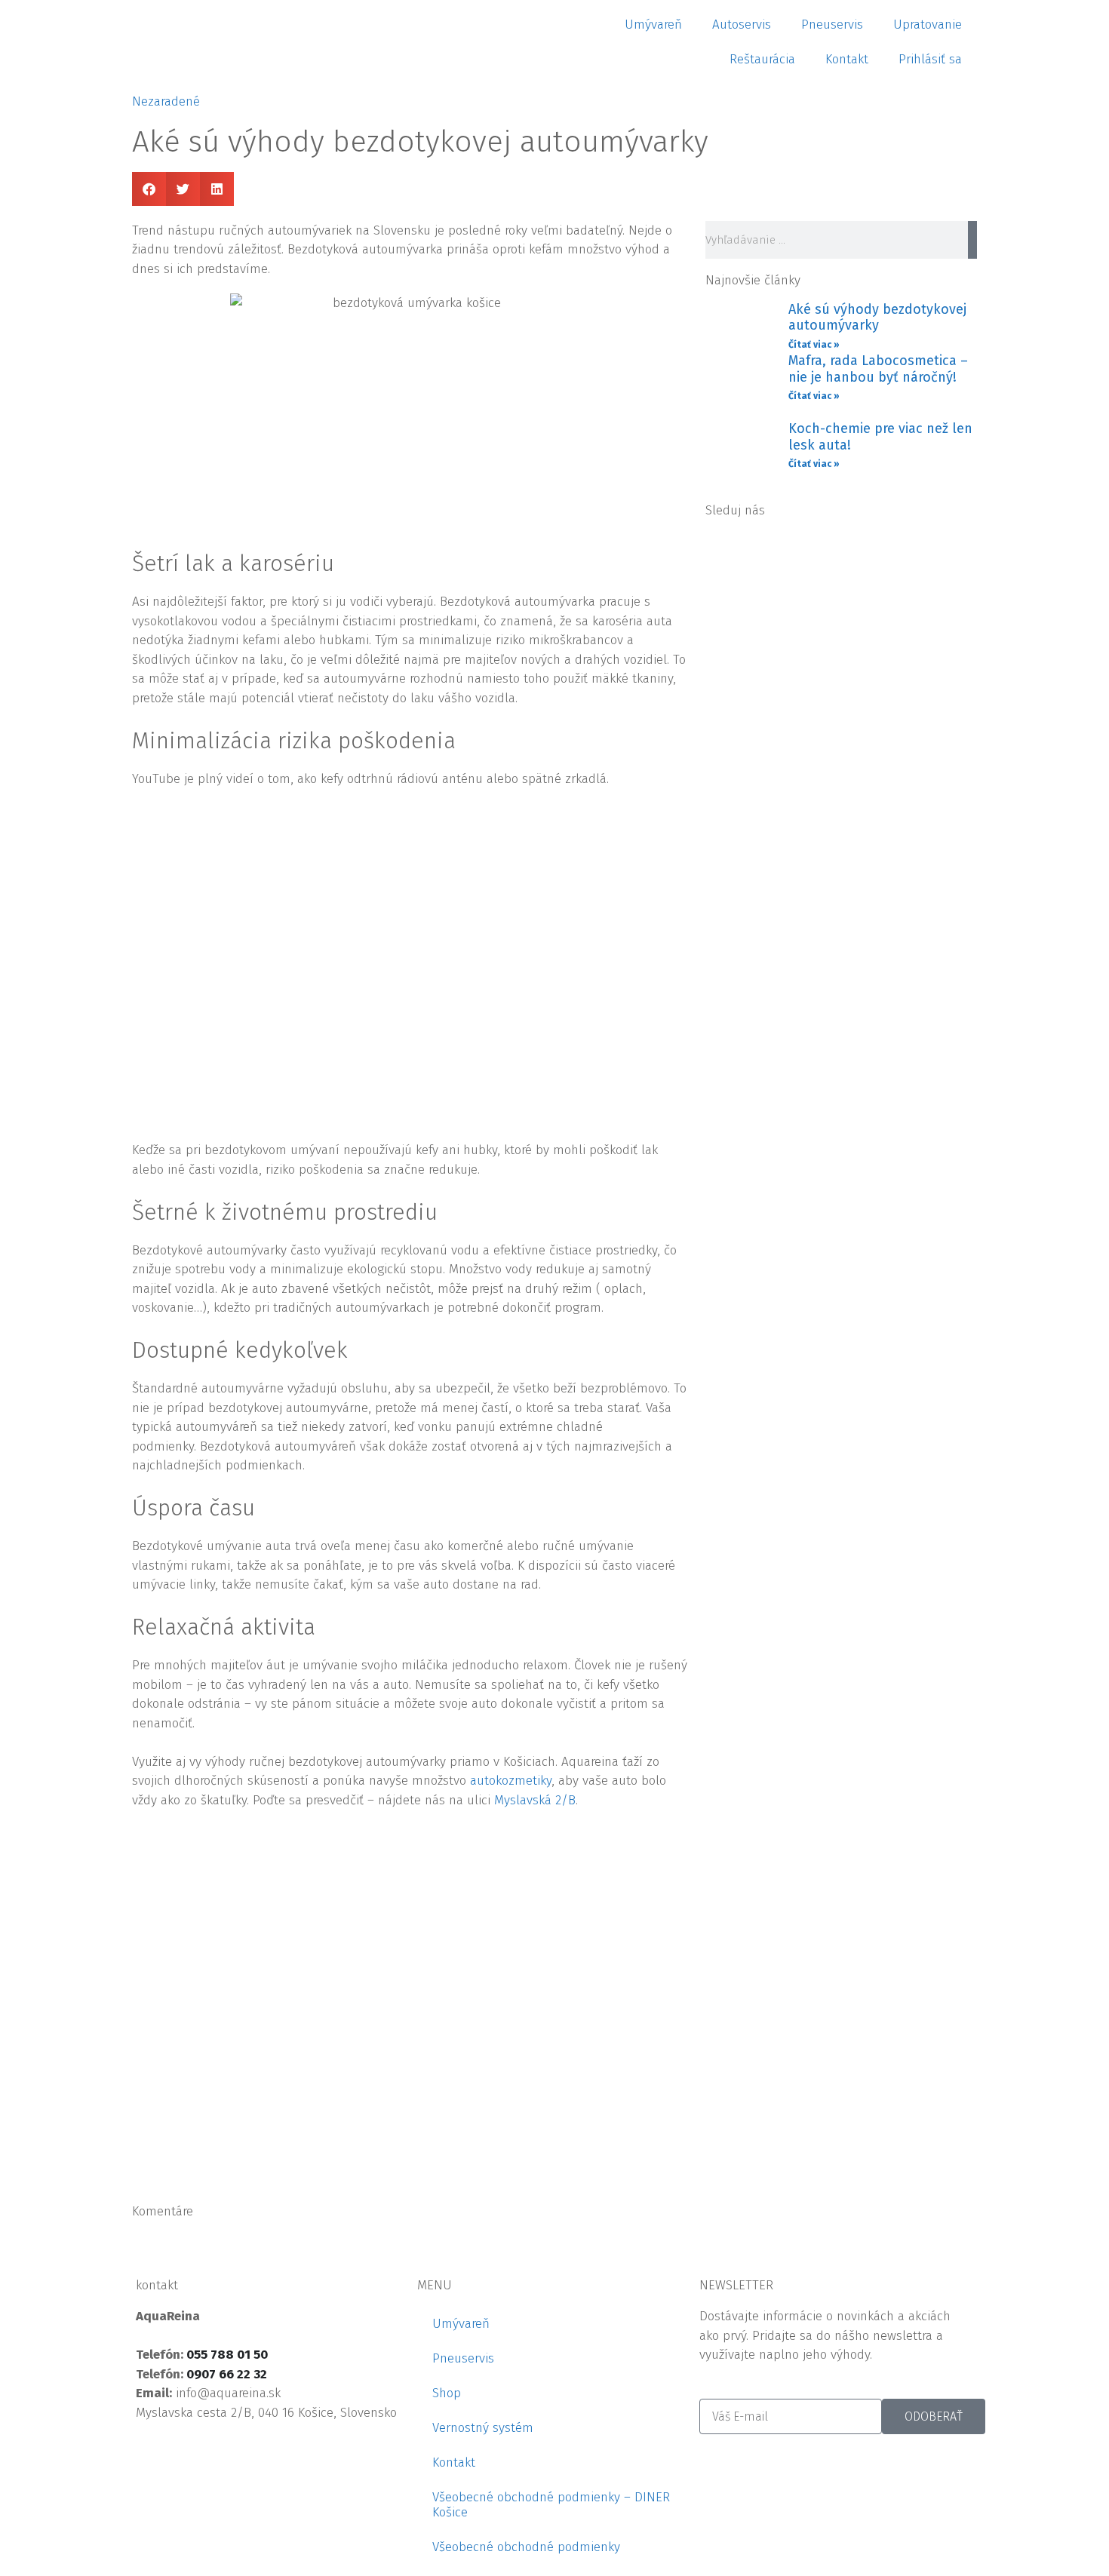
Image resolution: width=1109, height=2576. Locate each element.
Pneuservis (832, 25)
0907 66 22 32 (227, 2374)
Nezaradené (166, 101)
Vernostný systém (483, 2428)
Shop (447, 2393)
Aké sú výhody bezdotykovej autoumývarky (877, 318)
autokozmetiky (511, 1781)
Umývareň (653, 25)
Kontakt (847, 59)
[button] (149, 189)
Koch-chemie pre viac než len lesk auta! (880, 437)
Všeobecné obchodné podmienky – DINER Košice (551, 2505)
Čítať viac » (814, 345)
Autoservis (742, 25)
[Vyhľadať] (972, 240)
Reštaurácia (762, 59)
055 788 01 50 (227, 2355)
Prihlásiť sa (930, 59)
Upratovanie (928, 25)
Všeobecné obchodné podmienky (526, 2547)
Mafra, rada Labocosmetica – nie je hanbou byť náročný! (878, 369)
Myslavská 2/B (535, 1800)
